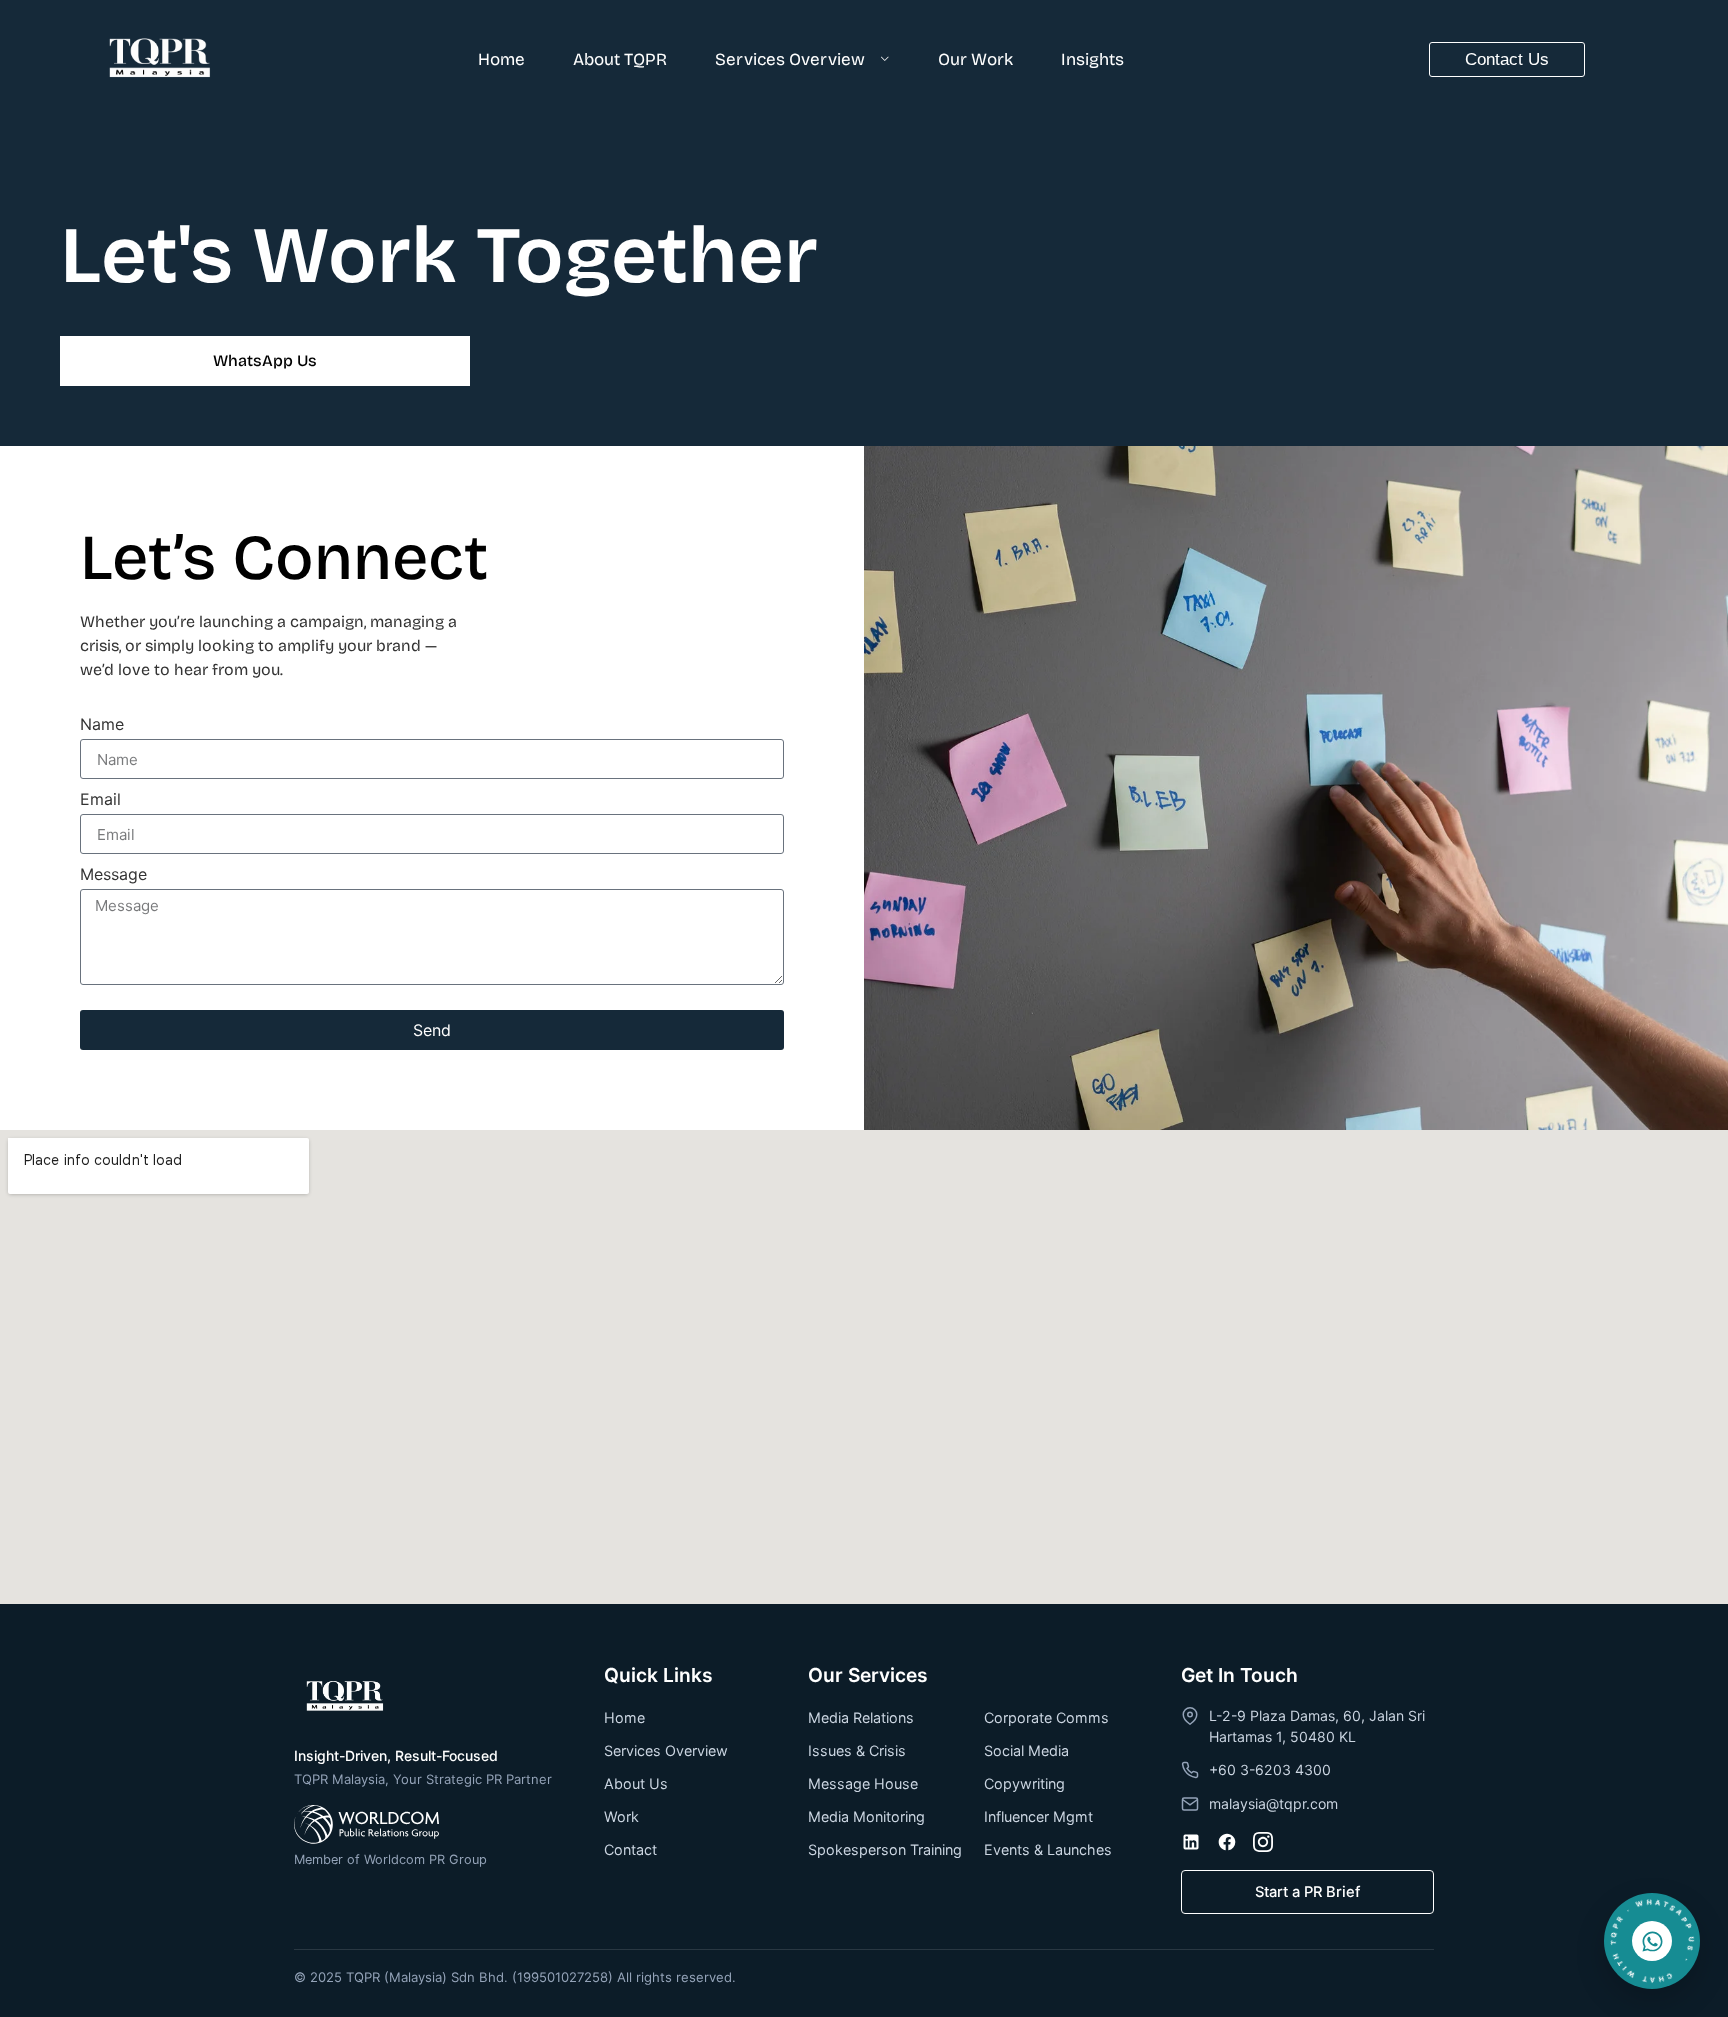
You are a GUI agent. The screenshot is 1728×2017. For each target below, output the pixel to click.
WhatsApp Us (265, 360)
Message (113, 875)
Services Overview (790, 59)
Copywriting (1024, 1783)
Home (501, 59)
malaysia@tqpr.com (1273, 1803)
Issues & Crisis (857, 1750)
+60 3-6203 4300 (1270, 1769)
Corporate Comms (1046, 1717)
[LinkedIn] (1191, 1842)
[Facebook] (1227, 1842)
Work (621, 1816)
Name (102, 725)
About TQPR (620, 59)
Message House (863, 1783)
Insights (1092, 59)
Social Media (1026, 1750)
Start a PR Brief (1307, 1892)
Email (100, 800)
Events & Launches (1048, 1849)
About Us (636, 1783)
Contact (630, 1849)
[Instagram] (1263, 1842)
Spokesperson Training (885, 1849)
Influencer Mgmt (1038, 1816)
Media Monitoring (866, 1816)
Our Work (975, 59)
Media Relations (861, 1717)
